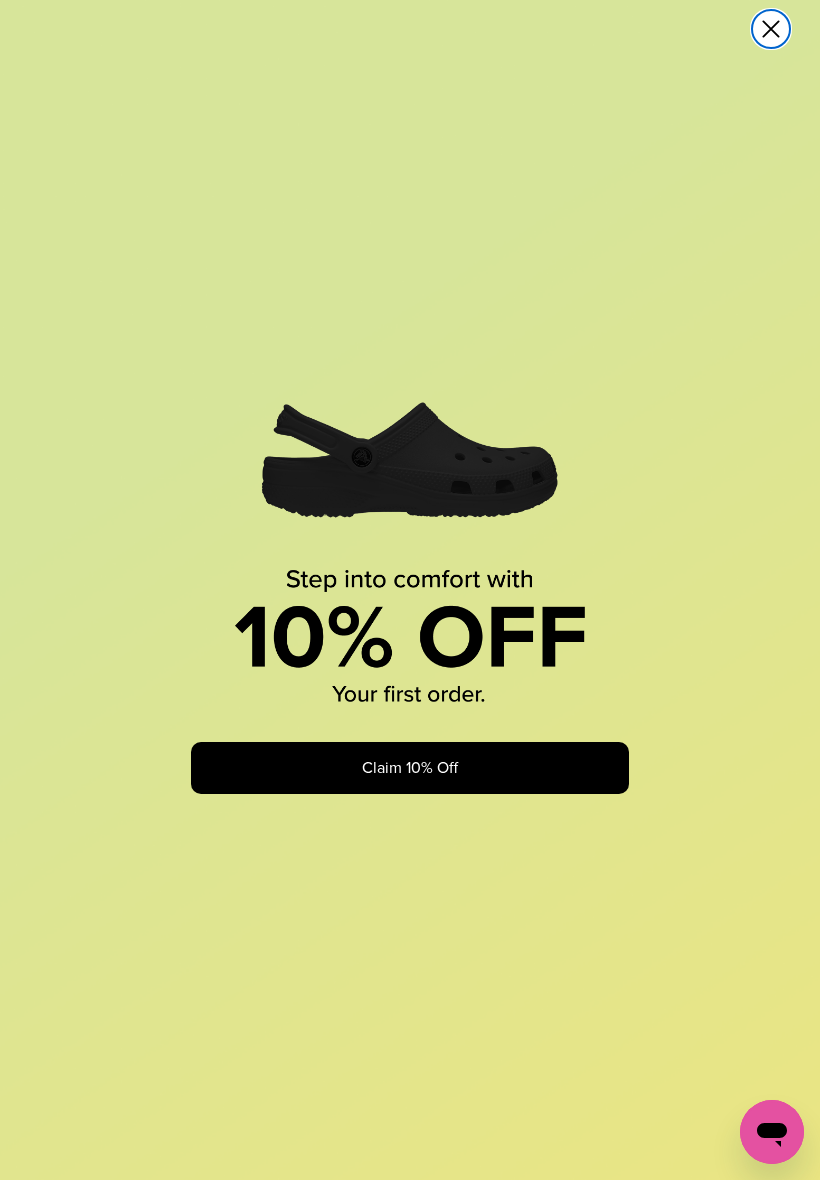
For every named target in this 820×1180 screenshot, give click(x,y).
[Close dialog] (771, 29)
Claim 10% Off (410, 767)
